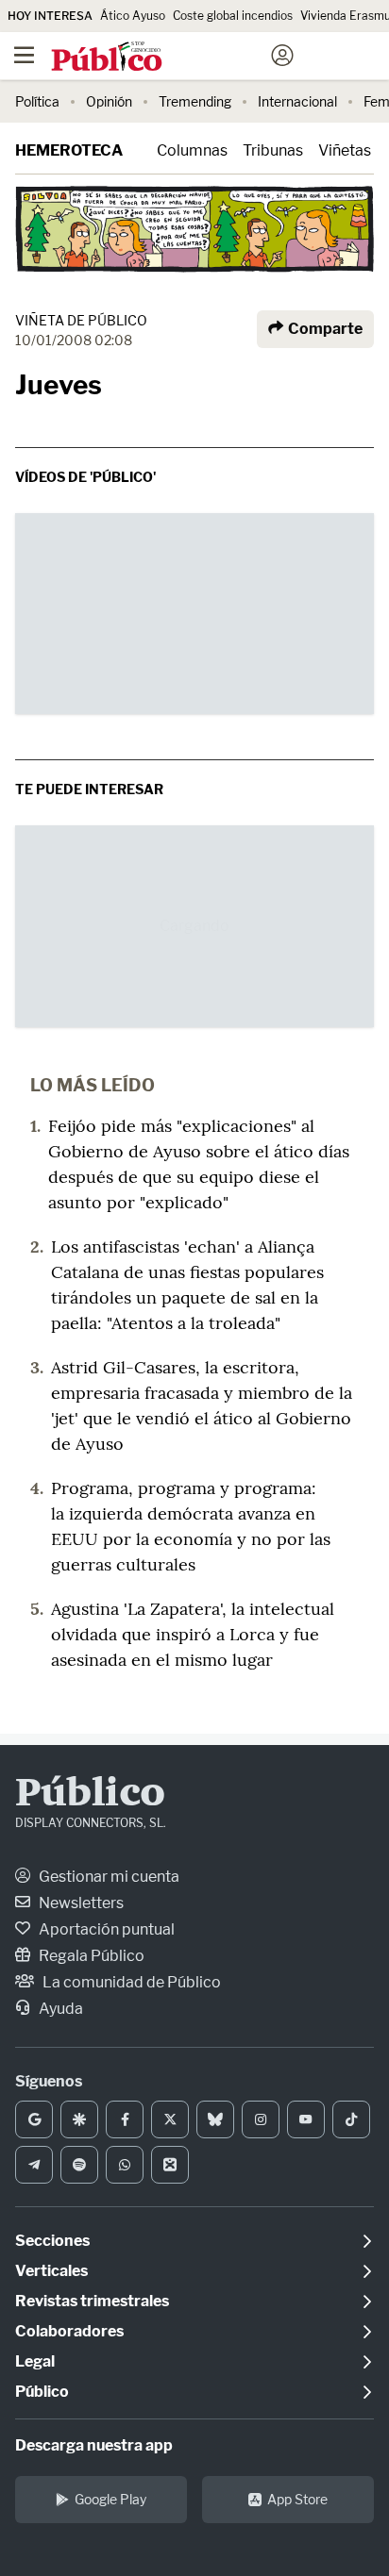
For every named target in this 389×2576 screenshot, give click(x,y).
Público (90, 1795)
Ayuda (59, 2009)
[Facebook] (125, 2119)
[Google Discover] (79, 2119)
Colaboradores (69, 2331)
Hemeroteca (69, 150)
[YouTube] (306, 2119)
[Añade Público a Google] (34, 2119)
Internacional (297, 101)
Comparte (324, 329)
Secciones (52, 2241)
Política (37, 101)
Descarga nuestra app (94, 2445)
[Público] (161, 58)
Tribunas (273, 150)
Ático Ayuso (133, 16)
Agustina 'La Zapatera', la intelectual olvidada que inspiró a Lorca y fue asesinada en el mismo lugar (193, 1634)
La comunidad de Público (130, 1982)
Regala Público (90, 1956)
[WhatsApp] (125, 2165)
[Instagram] (261, 2119)
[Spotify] (79, 2165)
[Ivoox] (170, 2165)
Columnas (192, 150)
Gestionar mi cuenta (108, 1877)
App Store (297, 2499)
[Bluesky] (215, 2119)
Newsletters (80, 1903)
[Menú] (24, 56)
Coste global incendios (233, 16)
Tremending (195, 101)
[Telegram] (34, 2165)
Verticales (51, 2271)
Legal (35, 2361)
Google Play (110, 2499)
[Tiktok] (351, 2119)
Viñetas (345, 150)
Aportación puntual (105, 1929)
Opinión (109, 101)
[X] (170, 2119)
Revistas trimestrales (92, 2301)
